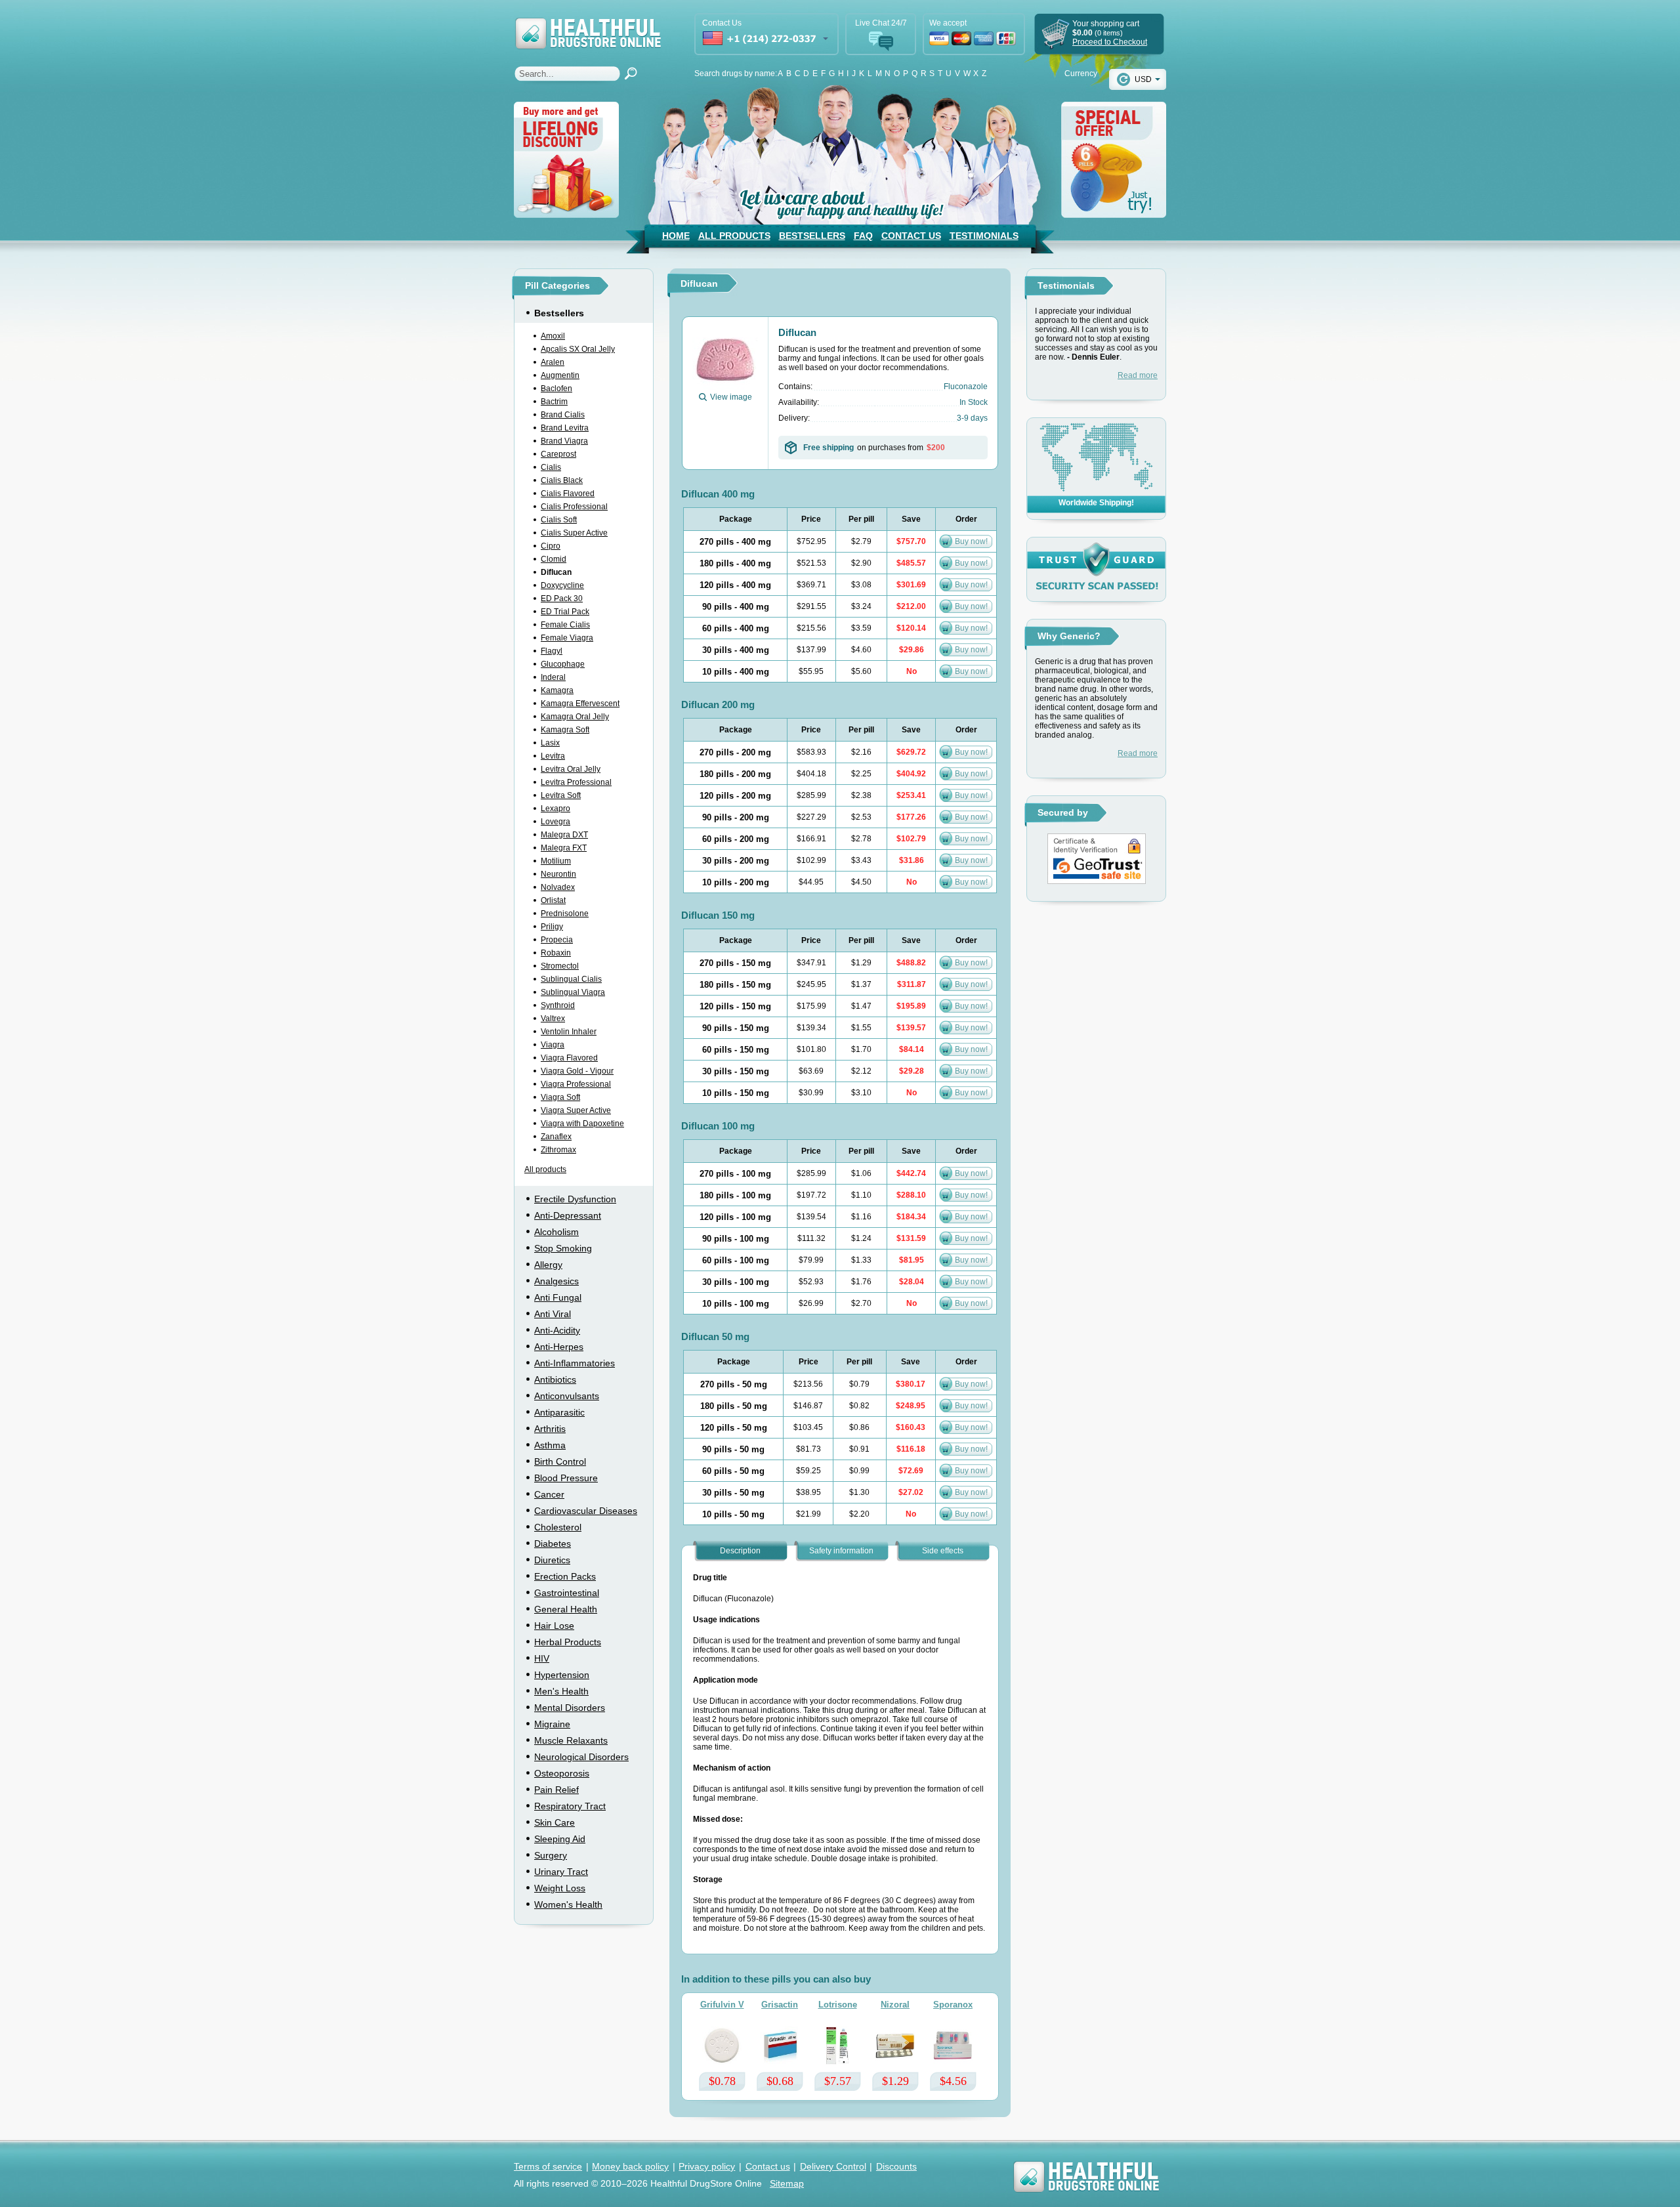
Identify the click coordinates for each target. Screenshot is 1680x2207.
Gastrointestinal (567, 1593)
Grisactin (780, 2005)
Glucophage (563, 664)
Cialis (551, 467)
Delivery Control (833, 2166)
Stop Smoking (563, 1248)
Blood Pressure (566, 1478)
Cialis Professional (574, 507)
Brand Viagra (564, 441)
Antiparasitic (559, 1412)
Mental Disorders (570, 1708)
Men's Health (561, 1691)
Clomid (554, 559)
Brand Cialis (563, 415)
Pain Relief (556, 1790)
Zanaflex (556, 1137)
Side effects (943, 1551)
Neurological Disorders (581, 1757)
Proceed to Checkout (1110, 42)
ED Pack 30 (562, 599)
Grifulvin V (722, 2005)
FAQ (863, 236)
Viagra (553, 1045)
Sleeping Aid (560, 1839)
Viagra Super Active (576, 1110)
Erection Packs (565, 1576)
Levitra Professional (576, 782)
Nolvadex (558, 887)
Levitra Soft (561, 795)
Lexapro (556, 809)
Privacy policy (707, 2166)
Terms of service (548, 2166)
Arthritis (550, 1429)
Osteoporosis (562, 1773)
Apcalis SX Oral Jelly (578, 349)
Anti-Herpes (559, 1347)
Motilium (556, 861)
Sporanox (953, 2005)
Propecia (557, 940)
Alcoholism (556, 1232)
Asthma (550, 1445)
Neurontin (558, 874)
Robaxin (556, 953)
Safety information (841, 1551)
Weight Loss (560, 1888)
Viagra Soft (560, 1097)
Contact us (768, 2166)
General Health (566, 1609)
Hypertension (562, 1675)
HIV (542, 1658)
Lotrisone (838, 2005)
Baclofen (556, 389)
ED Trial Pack (565, 612)
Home (676, 236)
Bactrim (554, 402)
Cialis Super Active (574, 533)
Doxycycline (562, 585)
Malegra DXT (564, 835)
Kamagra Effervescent (580, 704)
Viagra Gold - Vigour (577, 1071)
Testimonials (984, 236)
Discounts (896, 2166)
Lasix (550, 743)
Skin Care (555, 1822)
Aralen (553, 362)
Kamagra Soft (565, 730)
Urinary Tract (561, 1872)
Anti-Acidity (557, 1330)
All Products (734, 236)
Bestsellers (812, 236)
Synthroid (558, 1005)
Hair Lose (554, 1626)
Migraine (552, 1724)
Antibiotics (555, 1379)
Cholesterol (558, 1527)
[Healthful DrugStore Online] (587, 25)
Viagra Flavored (569, 1058)
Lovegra (556, 822)
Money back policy (630, 2166)
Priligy (552, 927)
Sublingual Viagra (573, 992)
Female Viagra (567, 638)
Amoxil (553, 336)
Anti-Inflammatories (575, 1363)
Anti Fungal (558, 1297)
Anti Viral (553, 1314)
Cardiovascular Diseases (586, 1511)
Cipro (551, 546)
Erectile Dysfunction (575, 1199)
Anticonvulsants (567, 1396)
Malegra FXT (564, 848)
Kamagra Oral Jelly (575, 717)
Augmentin (560, 375)
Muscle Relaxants (571, 1740)
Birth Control (560, 1461)
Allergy (548, 1265)
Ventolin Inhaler (569, 1032)
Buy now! (971, 541)
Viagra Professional (576, 1084)
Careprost (558, 454)
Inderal (553, 677)
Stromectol (560, 966)
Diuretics (552, 1560)
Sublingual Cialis (571, 979)
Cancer (549, 1494)
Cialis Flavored (568, 494)
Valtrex (553, 1019)
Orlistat (553, 900)
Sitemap (787, 2183)
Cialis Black (562, 480)
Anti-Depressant (568, 1215)
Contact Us (911, 236)
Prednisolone (565, 914)
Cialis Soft (559, 520)
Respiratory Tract (570, 1806)
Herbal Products (568, 1642)
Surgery (551, 1855)
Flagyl (552, 651)
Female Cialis (565, 625)
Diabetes (553, 1544)
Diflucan (556, 572)
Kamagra (557, 690)
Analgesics (556, 1281)
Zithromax (558, 1150)
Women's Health (568, 1904)
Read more (1138, 375)
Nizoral (895, 2005)
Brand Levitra (565, 428)
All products (545, 1169)
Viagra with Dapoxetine (582, 1124)
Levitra (553, 756)
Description (740, 1551)
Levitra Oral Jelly (571, 769)
